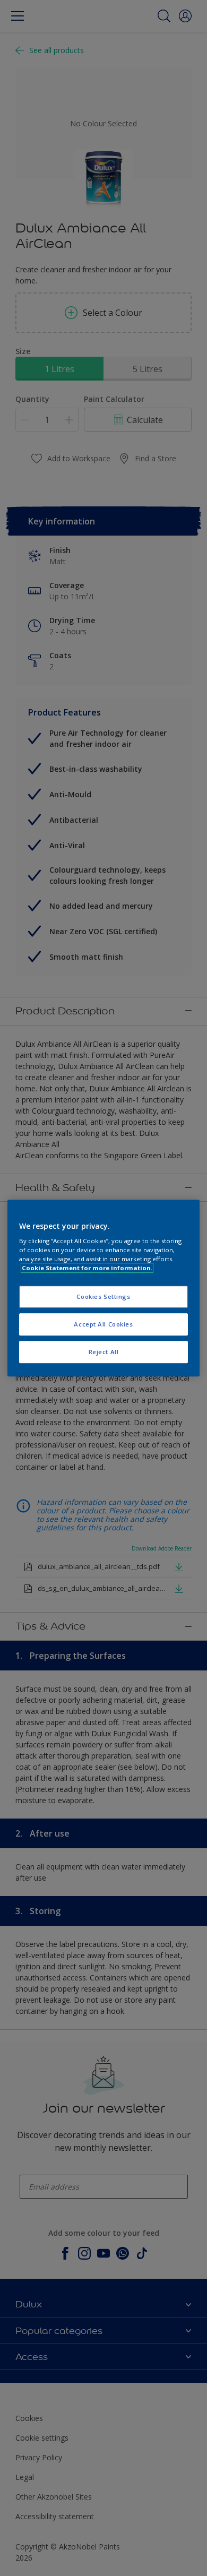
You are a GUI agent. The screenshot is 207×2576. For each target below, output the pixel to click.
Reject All (104, 1352)
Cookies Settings (103, 1297)
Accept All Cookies (103, 1324)
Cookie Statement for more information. (87, 1268)
